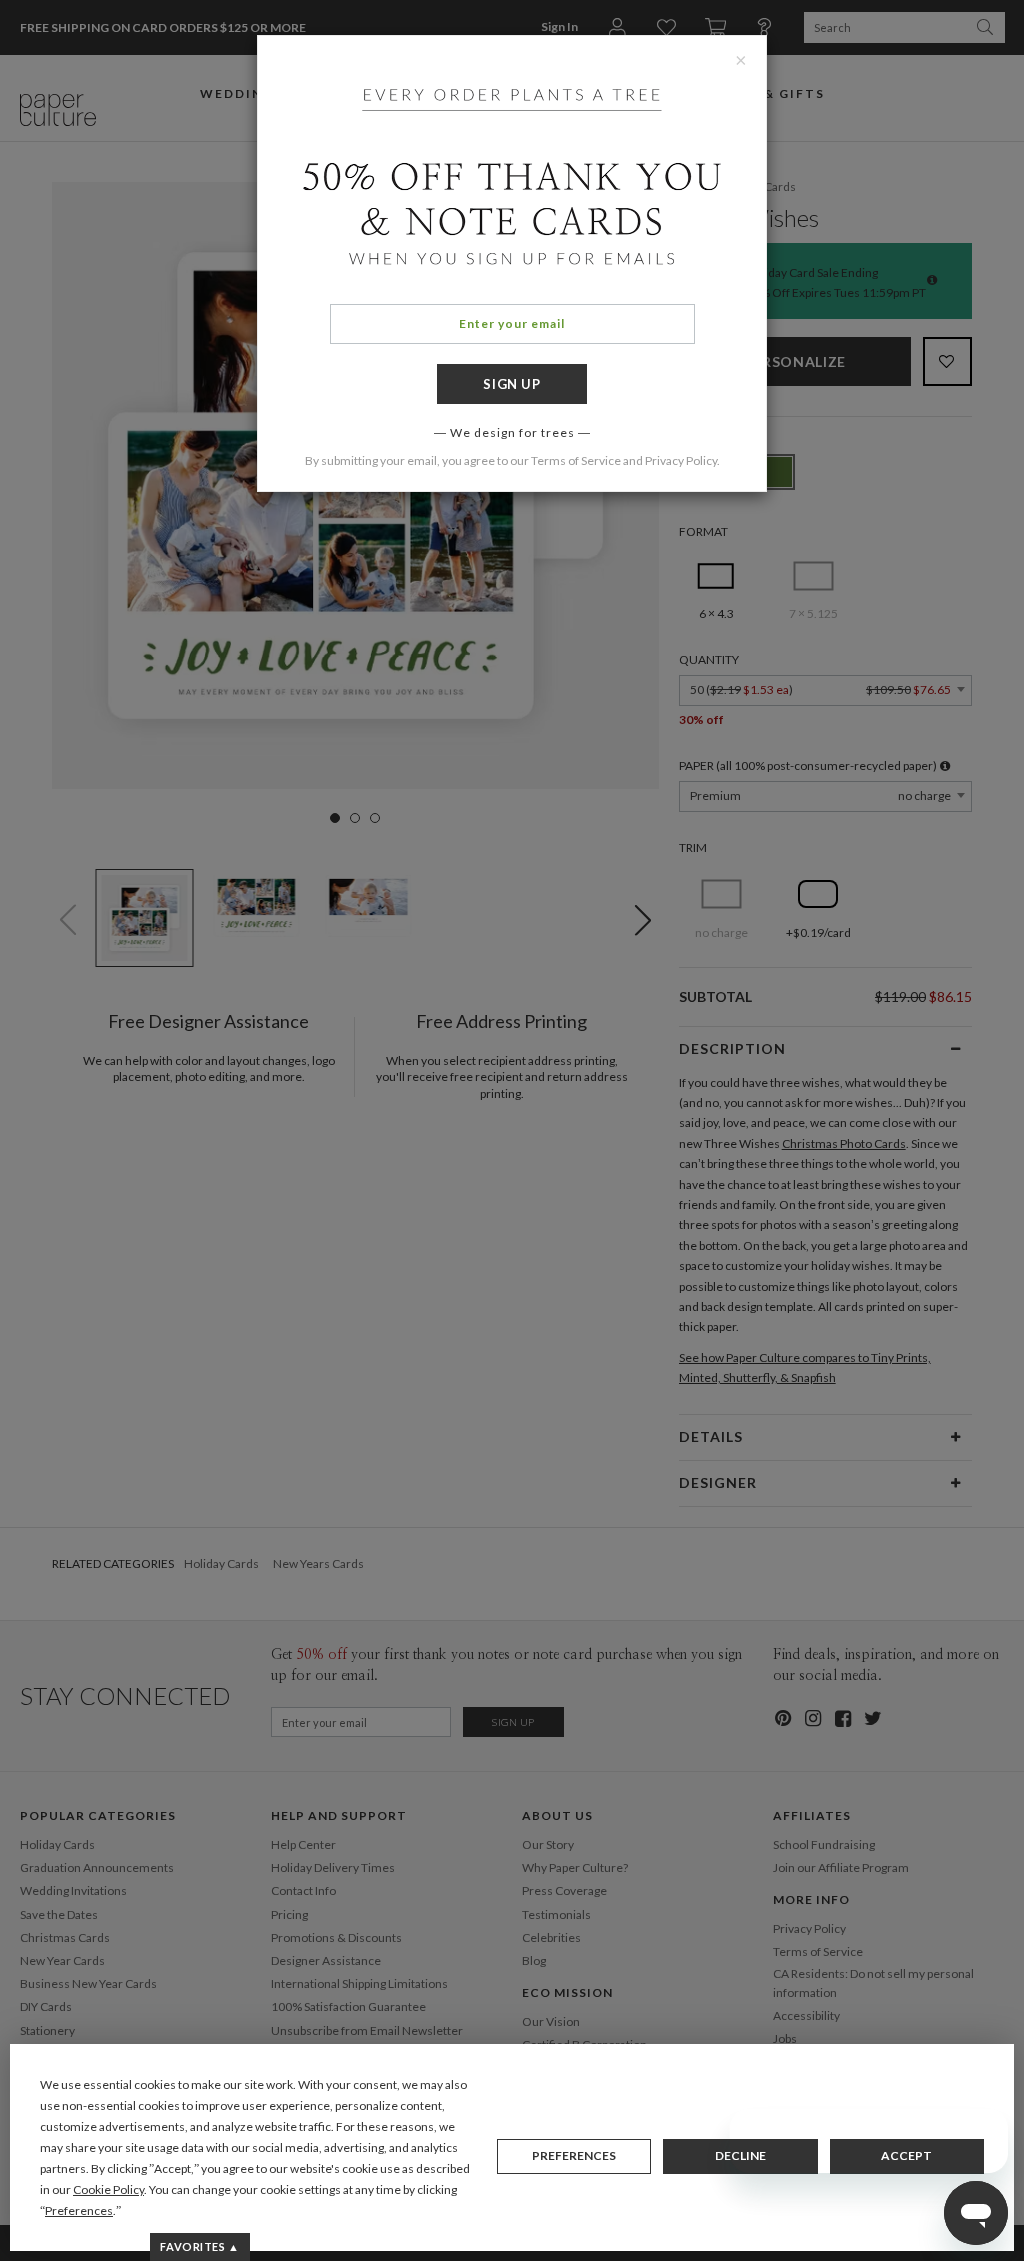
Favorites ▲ (199, 2246)
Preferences (574, 2155)
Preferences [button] (79, 2210)
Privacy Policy (681, 460)
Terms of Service (576, 460)
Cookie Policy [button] (108, 2189)
